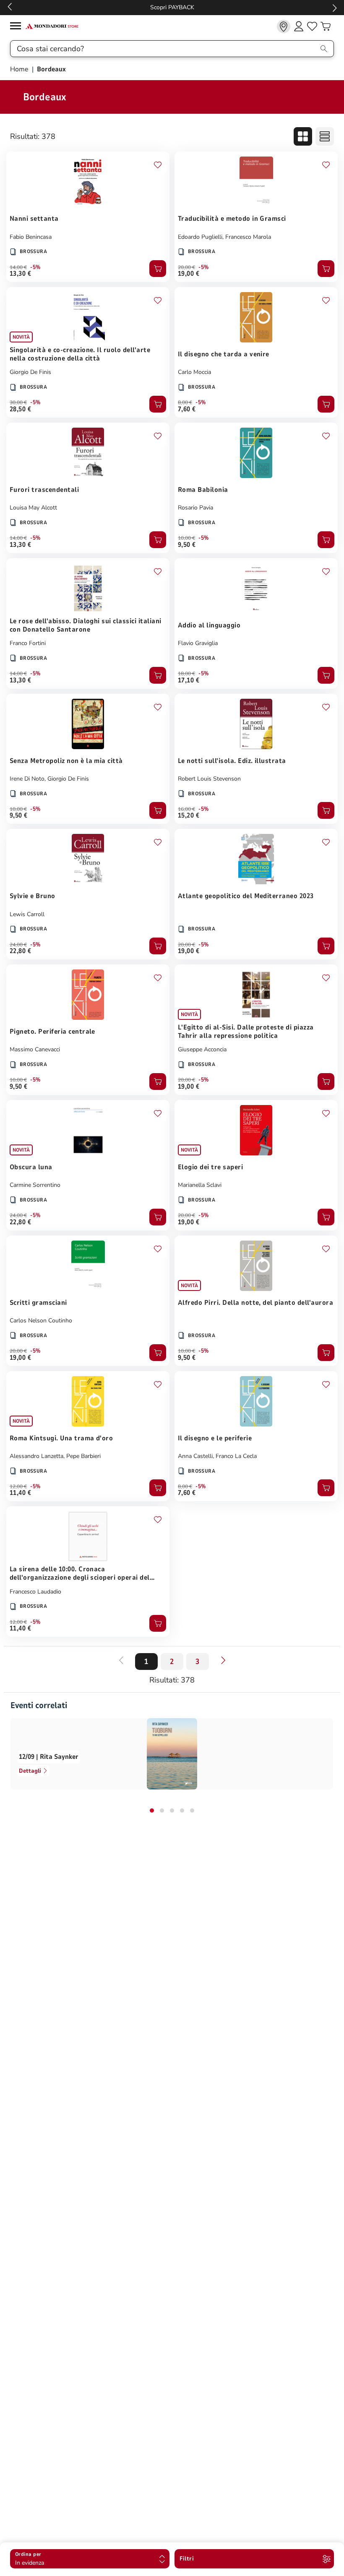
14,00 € (18, 267)
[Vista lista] (325, 136)
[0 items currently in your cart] (326, 26)
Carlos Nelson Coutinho (41, 1321)
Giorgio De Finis (30, 372)
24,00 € (18, 945)
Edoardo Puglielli (200, 237)
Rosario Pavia (195, 508)
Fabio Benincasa (31, 237)
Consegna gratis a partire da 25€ (172, 7)
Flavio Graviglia (198, 643)
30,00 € (18, 402)
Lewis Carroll (27, 914)
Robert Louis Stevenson (209, 779)
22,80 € (20, 951)
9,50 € (187, 545)
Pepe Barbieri (83, 1456)
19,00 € (189, 274)
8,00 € (185, 402)
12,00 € (18, 1487)
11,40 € (20, 1493)
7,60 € (187, 409)
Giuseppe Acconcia (202, 1049)
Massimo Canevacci (35, 1049)
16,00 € (186, 809)
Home (20, 69)
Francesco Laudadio (35, 1592)
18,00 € (186, 674)
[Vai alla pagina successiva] (223, 1660)
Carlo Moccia (194, 372)
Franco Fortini (28, 643)
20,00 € (186, 267)
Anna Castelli (195, 1456)
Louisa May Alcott (33, 508)
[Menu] (18, 27)
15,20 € (189, 815)
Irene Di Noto (27, 779)
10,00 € (186, 538)
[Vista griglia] (303, 136)
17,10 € (189, 680)
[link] (284, 26)
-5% (35, 267)
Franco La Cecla (236, 1456)
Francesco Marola (248, 237)
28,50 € (20, 409)
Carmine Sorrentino (35, 1185)
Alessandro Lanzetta (36, 1456)
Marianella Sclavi (200, 1185)
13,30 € (20, 274)
